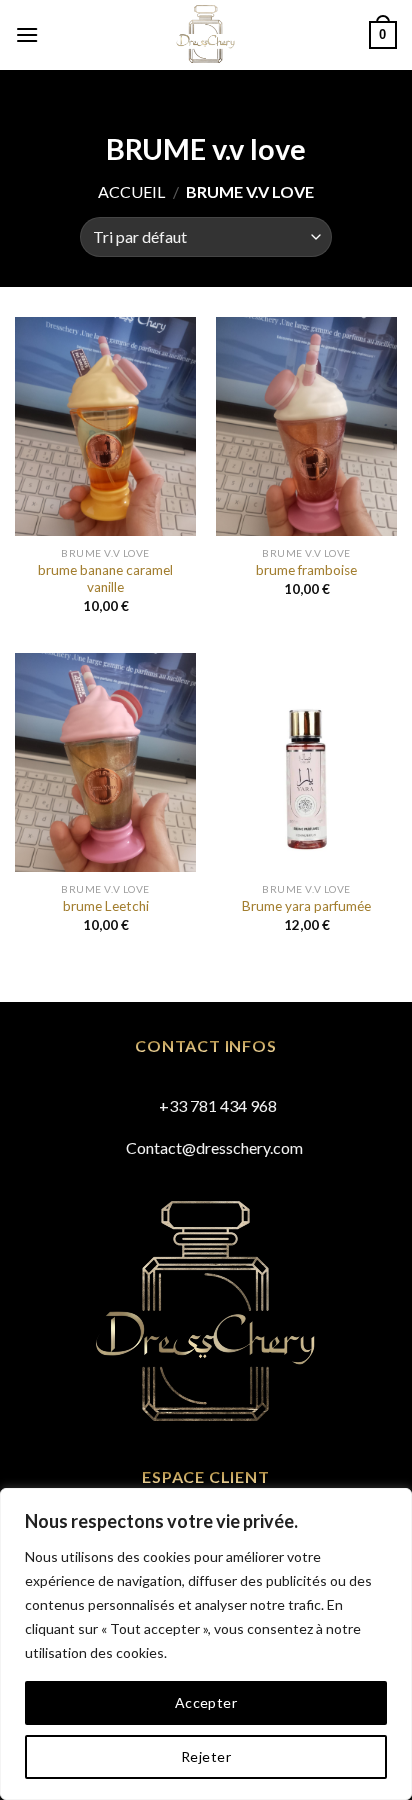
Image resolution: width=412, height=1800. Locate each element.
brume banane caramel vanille (105, 579)
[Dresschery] (206, 35)
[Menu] (27, 34)
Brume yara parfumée (306, 906)
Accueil (131, 191)
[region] (206, 1644)
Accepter (206, 1702)
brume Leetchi (106, 906)
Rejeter (206, 1756)
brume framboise (306, 570)
